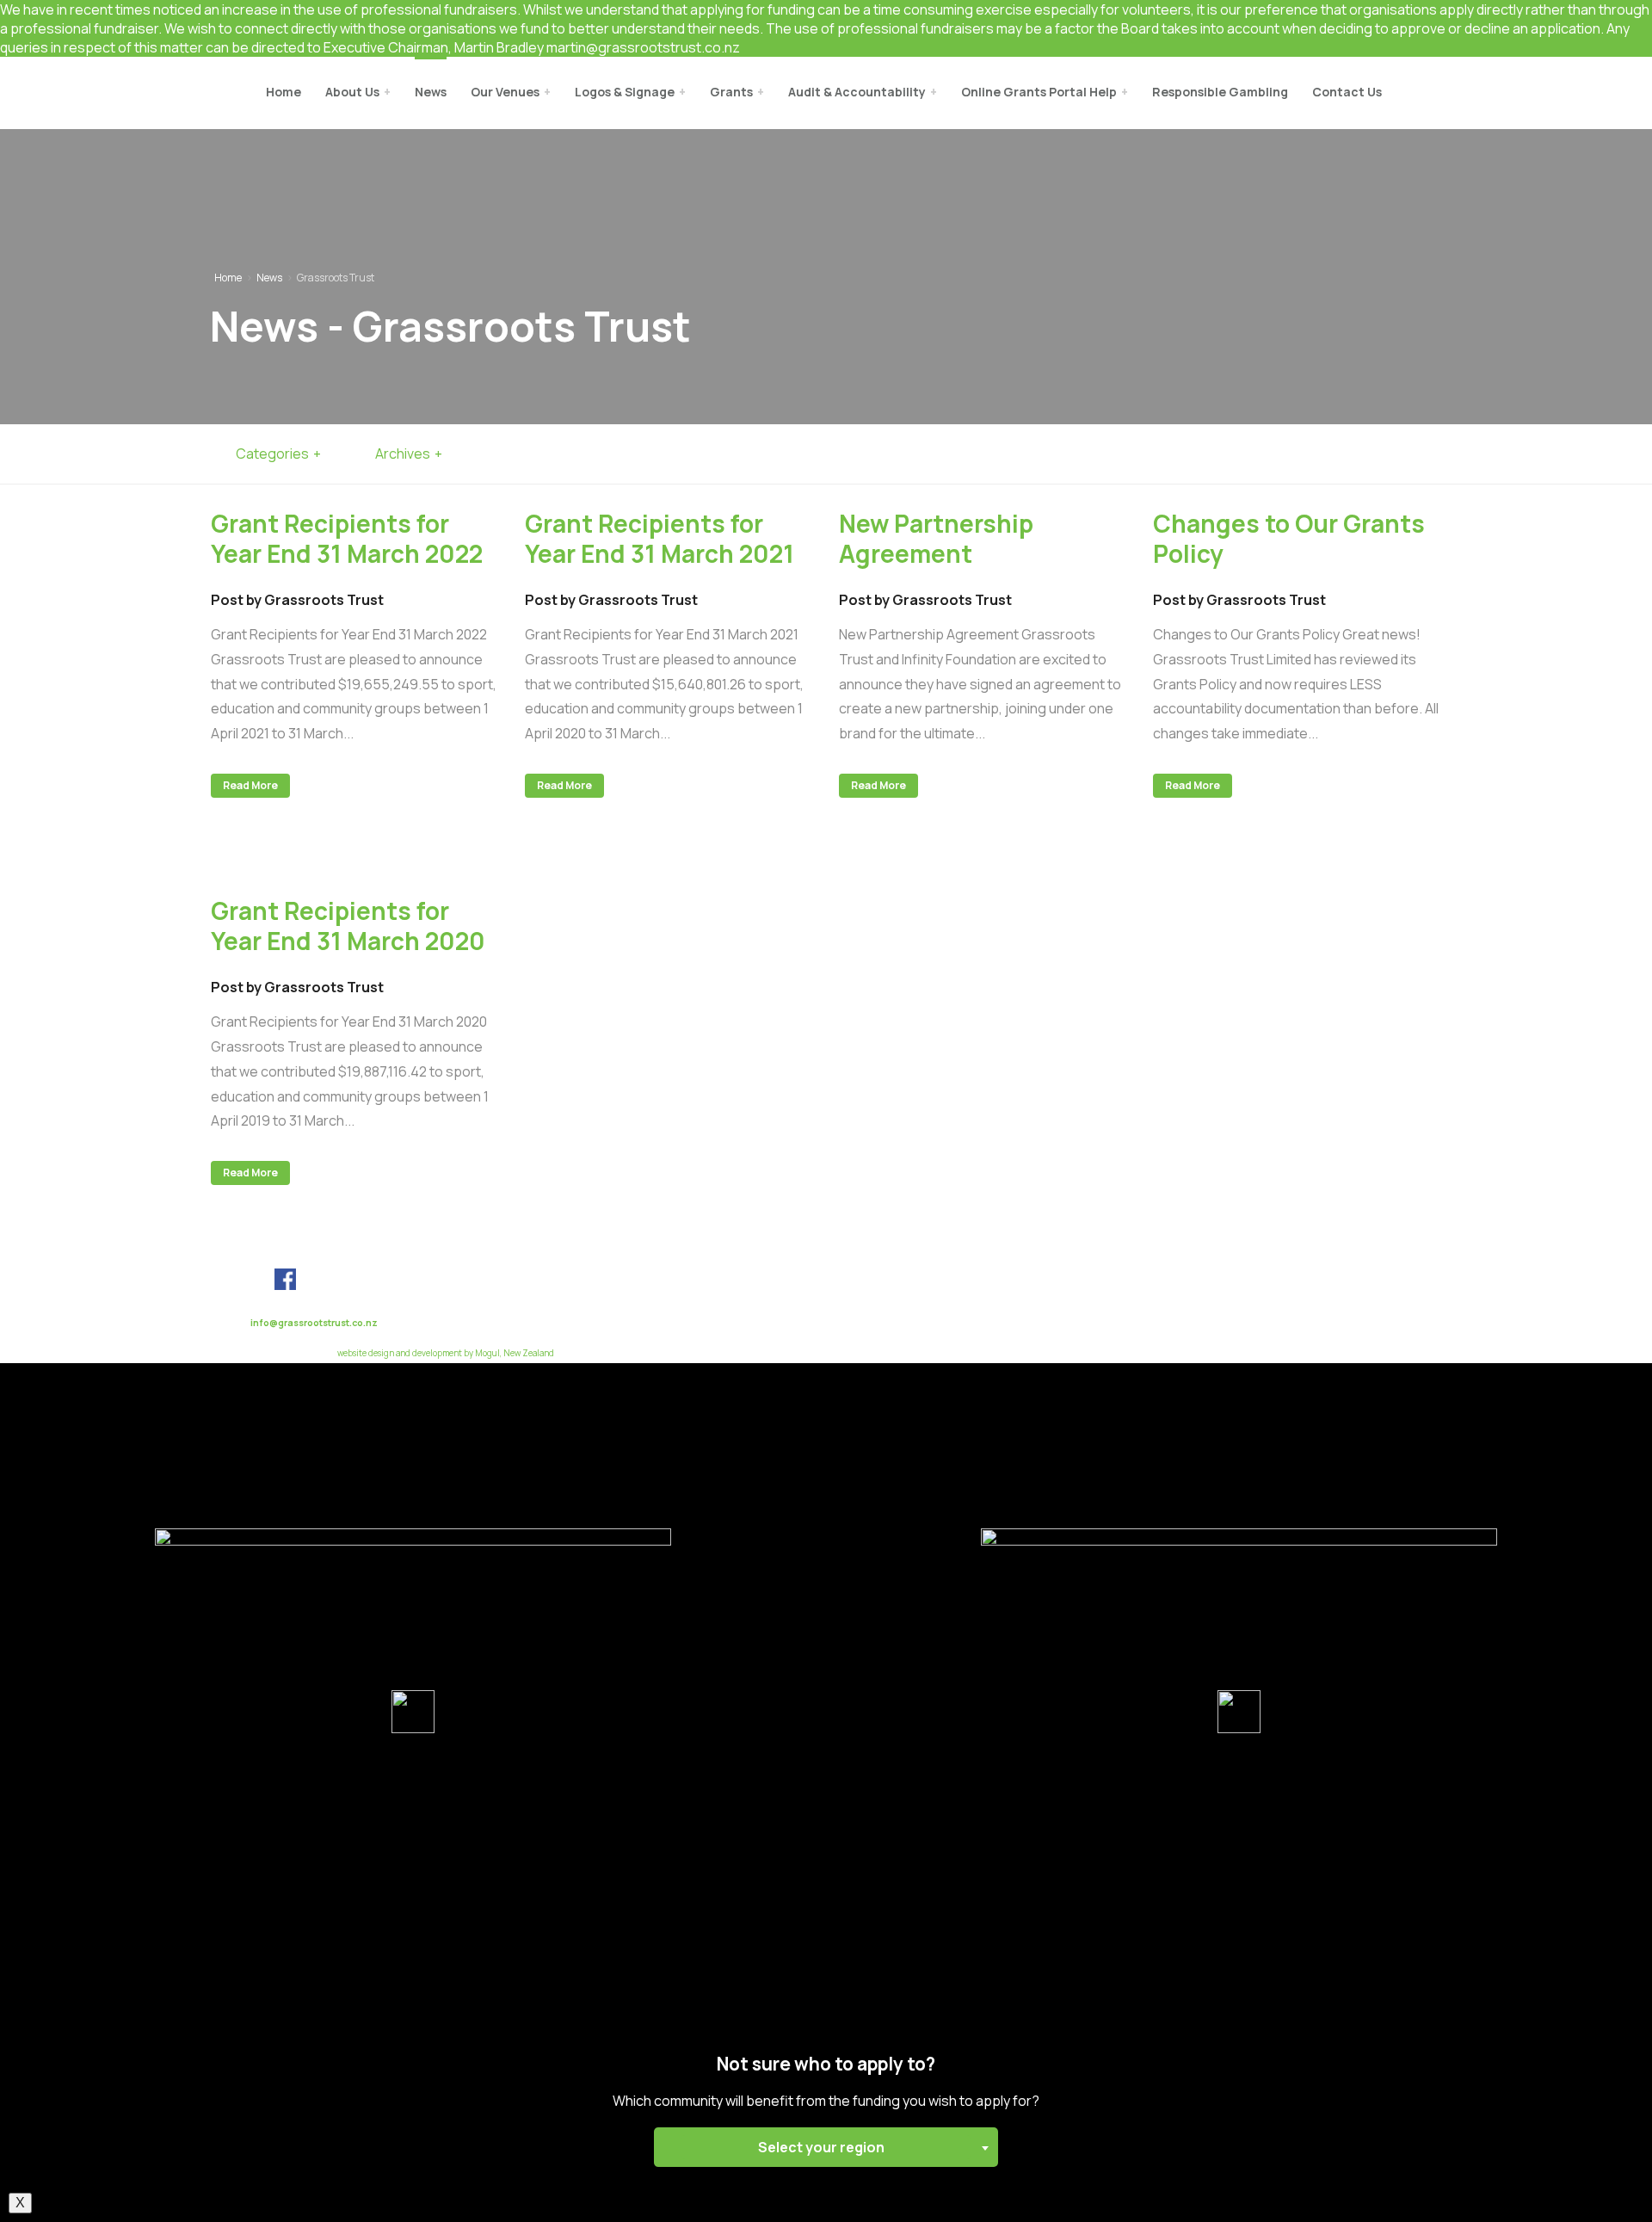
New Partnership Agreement (936, 538)
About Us (352, 92)
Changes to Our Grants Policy (1289, 538)
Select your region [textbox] (821, 2147)
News (431, 92)
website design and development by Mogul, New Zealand (446, 1353)
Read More (250, 785)
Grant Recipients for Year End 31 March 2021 (660, 538)
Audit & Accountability (857, 92)
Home (284, 92)
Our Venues (505, 92)
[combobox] (826, 2147)
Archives (403, 454)
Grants (731, 92)
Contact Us (1347, 92)
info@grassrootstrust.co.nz (314, 1323)
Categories (272, 454)
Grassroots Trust (121, 94)
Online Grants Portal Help (1039, 92)
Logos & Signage (625, 92)
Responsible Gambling (1220, 92)
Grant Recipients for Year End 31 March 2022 (347, 538)
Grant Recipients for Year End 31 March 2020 (348, 926)
